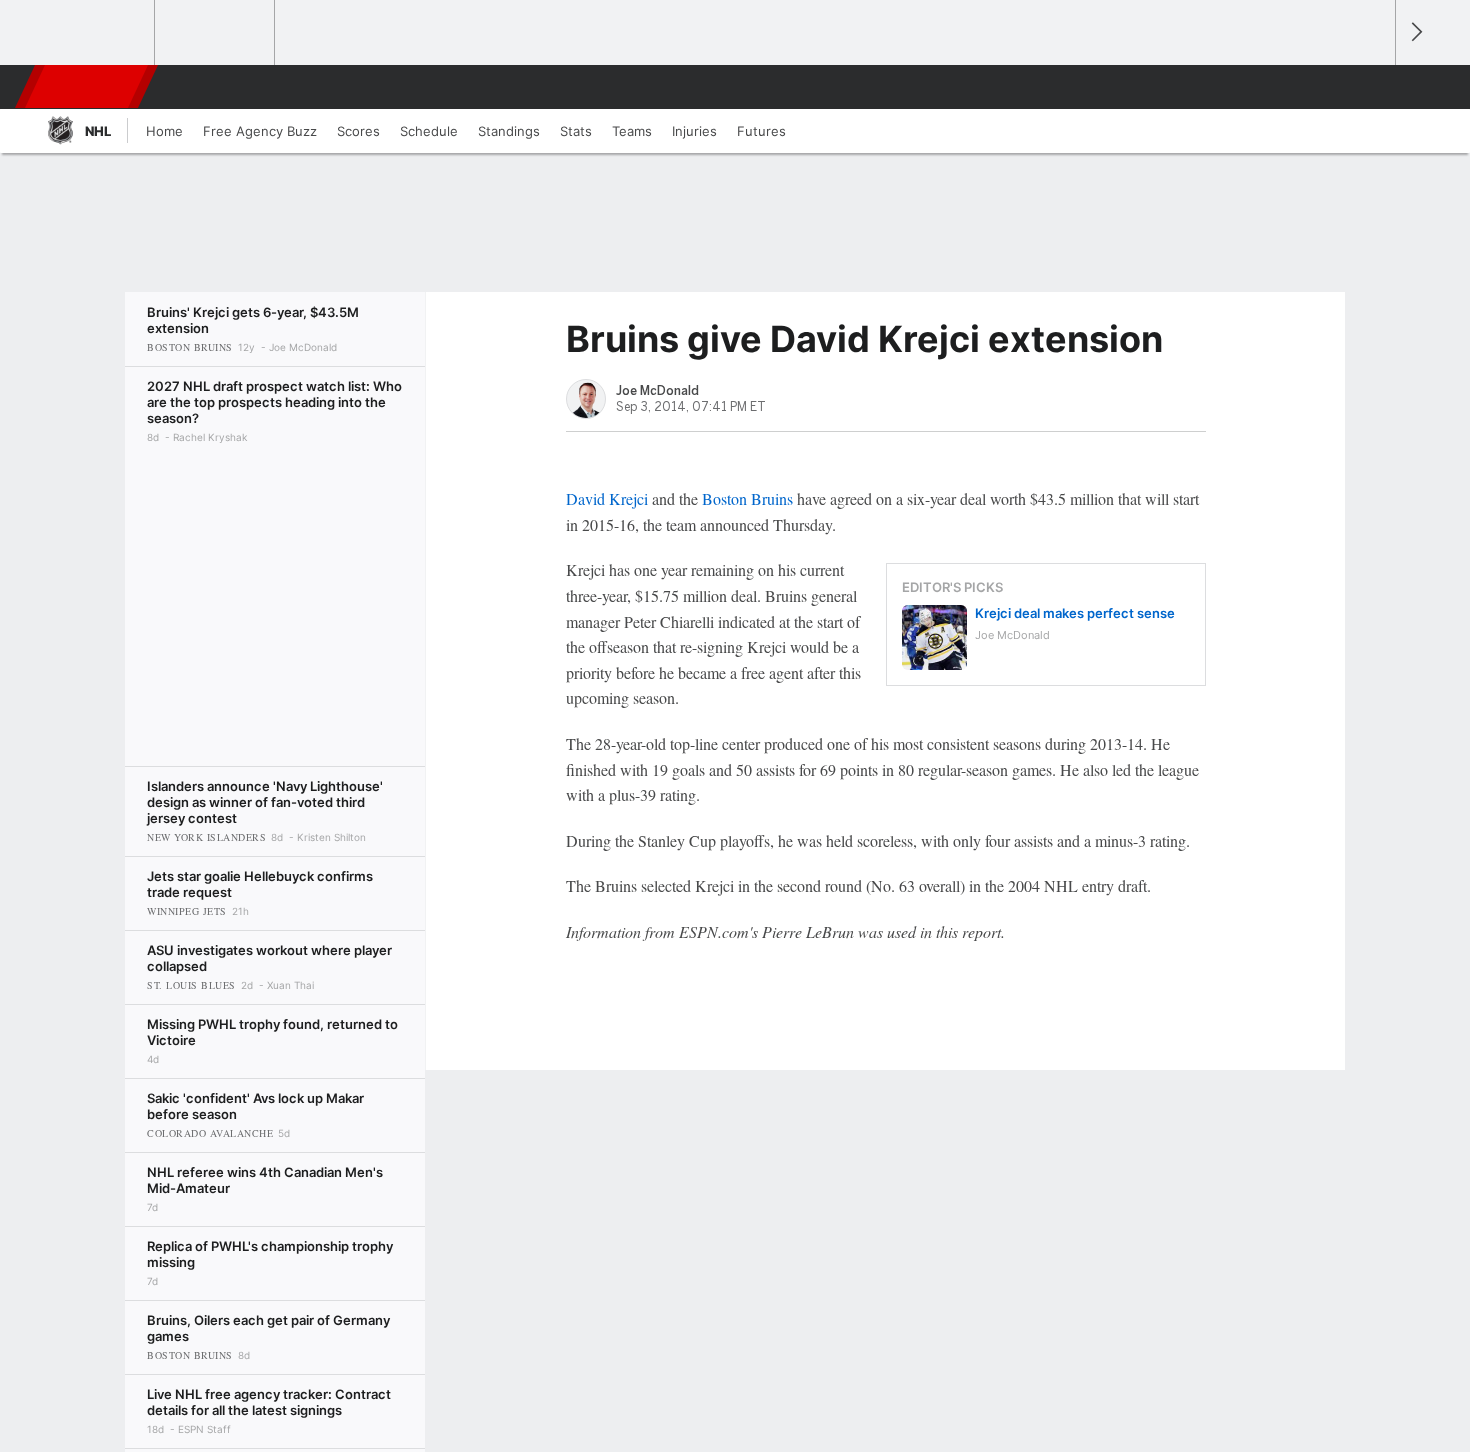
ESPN (88, 87)
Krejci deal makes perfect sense (1075, 613)
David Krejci (607, 498)
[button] (1371, 87)
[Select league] (96, 33)
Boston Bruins (747, 498)
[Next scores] (1415, 32)
